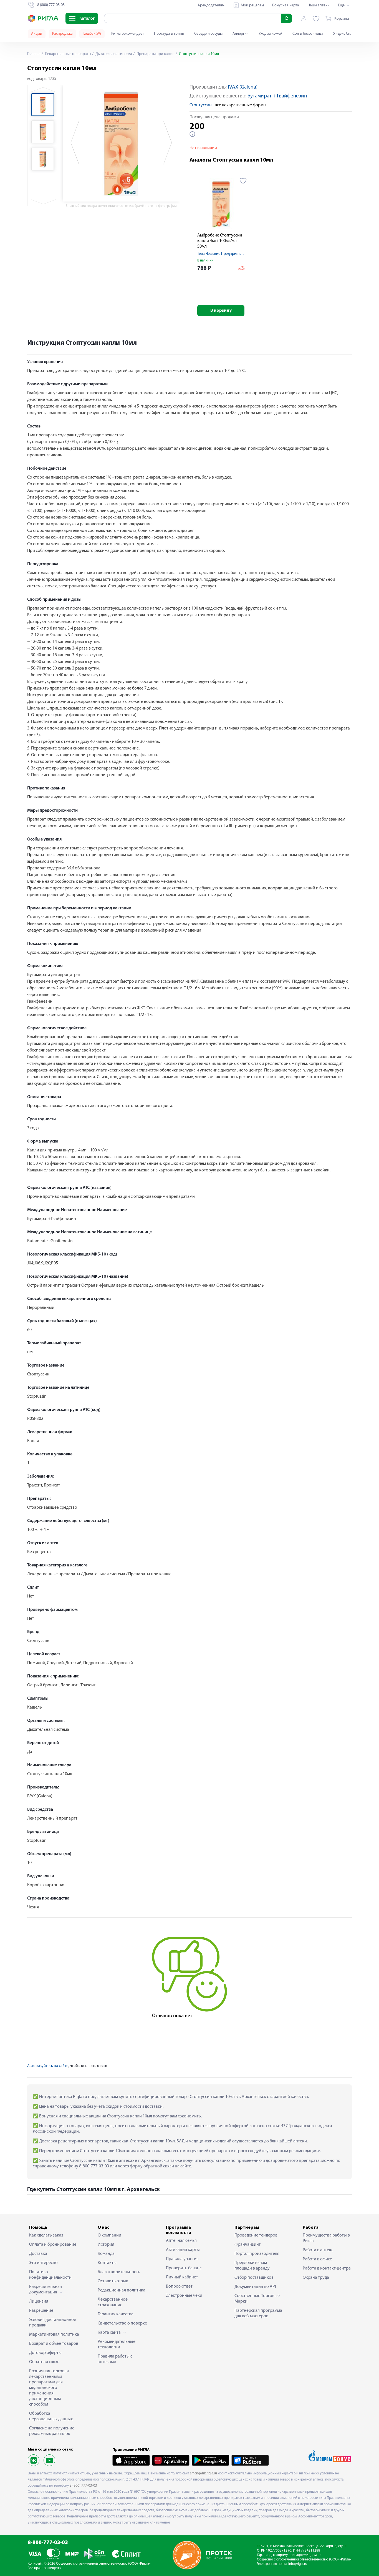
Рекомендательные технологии (117, 2344)
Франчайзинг (247, 2245)
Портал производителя (257, 2254)
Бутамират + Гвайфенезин (277, 96)
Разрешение (41, 2311)
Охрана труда (316, 2278)
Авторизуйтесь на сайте (48, 2066)
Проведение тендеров (256, 2235)
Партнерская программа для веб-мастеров (258, 2313)
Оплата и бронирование (53, 2245)
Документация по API (255, 2287)
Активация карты (183, 2250)
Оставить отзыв (113, 2281)
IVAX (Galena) (243, 87)
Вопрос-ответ (179, 2286)
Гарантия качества (116, 2314)
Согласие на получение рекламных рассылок (52, 2431)
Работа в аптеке (318, 2250)
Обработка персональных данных (51, 2416)
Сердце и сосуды (208, 34)
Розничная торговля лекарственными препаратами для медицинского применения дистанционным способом (49, 2388)
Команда (106, 2254)
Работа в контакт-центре (327, 2268)
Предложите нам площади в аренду (252, 2266)
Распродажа (62, 34)
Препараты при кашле (155, 54)
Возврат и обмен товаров (54, 2344)
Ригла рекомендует (128, 34)
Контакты (107, 2263)
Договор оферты (45, 2353)
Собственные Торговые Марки (257, 2299)
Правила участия (182, 2259)
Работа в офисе (317, 2259)
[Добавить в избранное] (243, 181)
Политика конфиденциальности (50, 2275)
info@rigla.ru (298, 2564)
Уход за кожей (271, 34)
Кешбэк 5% (92, 34)
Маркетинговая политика (54, 2334)
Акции (37, 34)
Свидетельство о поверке (122, 2323)
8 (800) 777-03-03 (83, 2486)
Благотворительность (119, 2272)
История (106, 2245)
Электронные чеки (184, 2296)
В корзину (221, 311)
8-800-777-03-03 (48, 2543)
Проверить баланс (184, 2268)
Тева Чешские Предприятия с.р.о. (225, 254)
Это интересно (43, 2263)
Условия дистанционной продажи (53, 2323)
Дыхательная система (113, 54)
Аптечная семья (181, 2241)
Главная (34, 54)
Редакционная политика (122, 2290)
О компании (109, 2235)
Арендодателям (211, 5)
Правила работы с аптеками (115, 2359)
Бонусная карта (286, 5)
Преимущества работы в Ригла (326, 2238)
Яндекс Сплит (345, 34)
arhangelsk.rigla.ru (203, 2473)
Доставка (38, 2254)
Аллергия (241, 34)
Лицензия (39, 2301)
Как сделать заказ (46, 2235)
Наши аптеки (319, 5)
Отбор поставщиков (254, 2278)
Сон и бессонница (308, 34)
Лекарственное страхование (113, 2302)
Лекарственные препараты (68, 54)
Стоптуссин (201, 105)
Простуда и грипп (169, 34)
